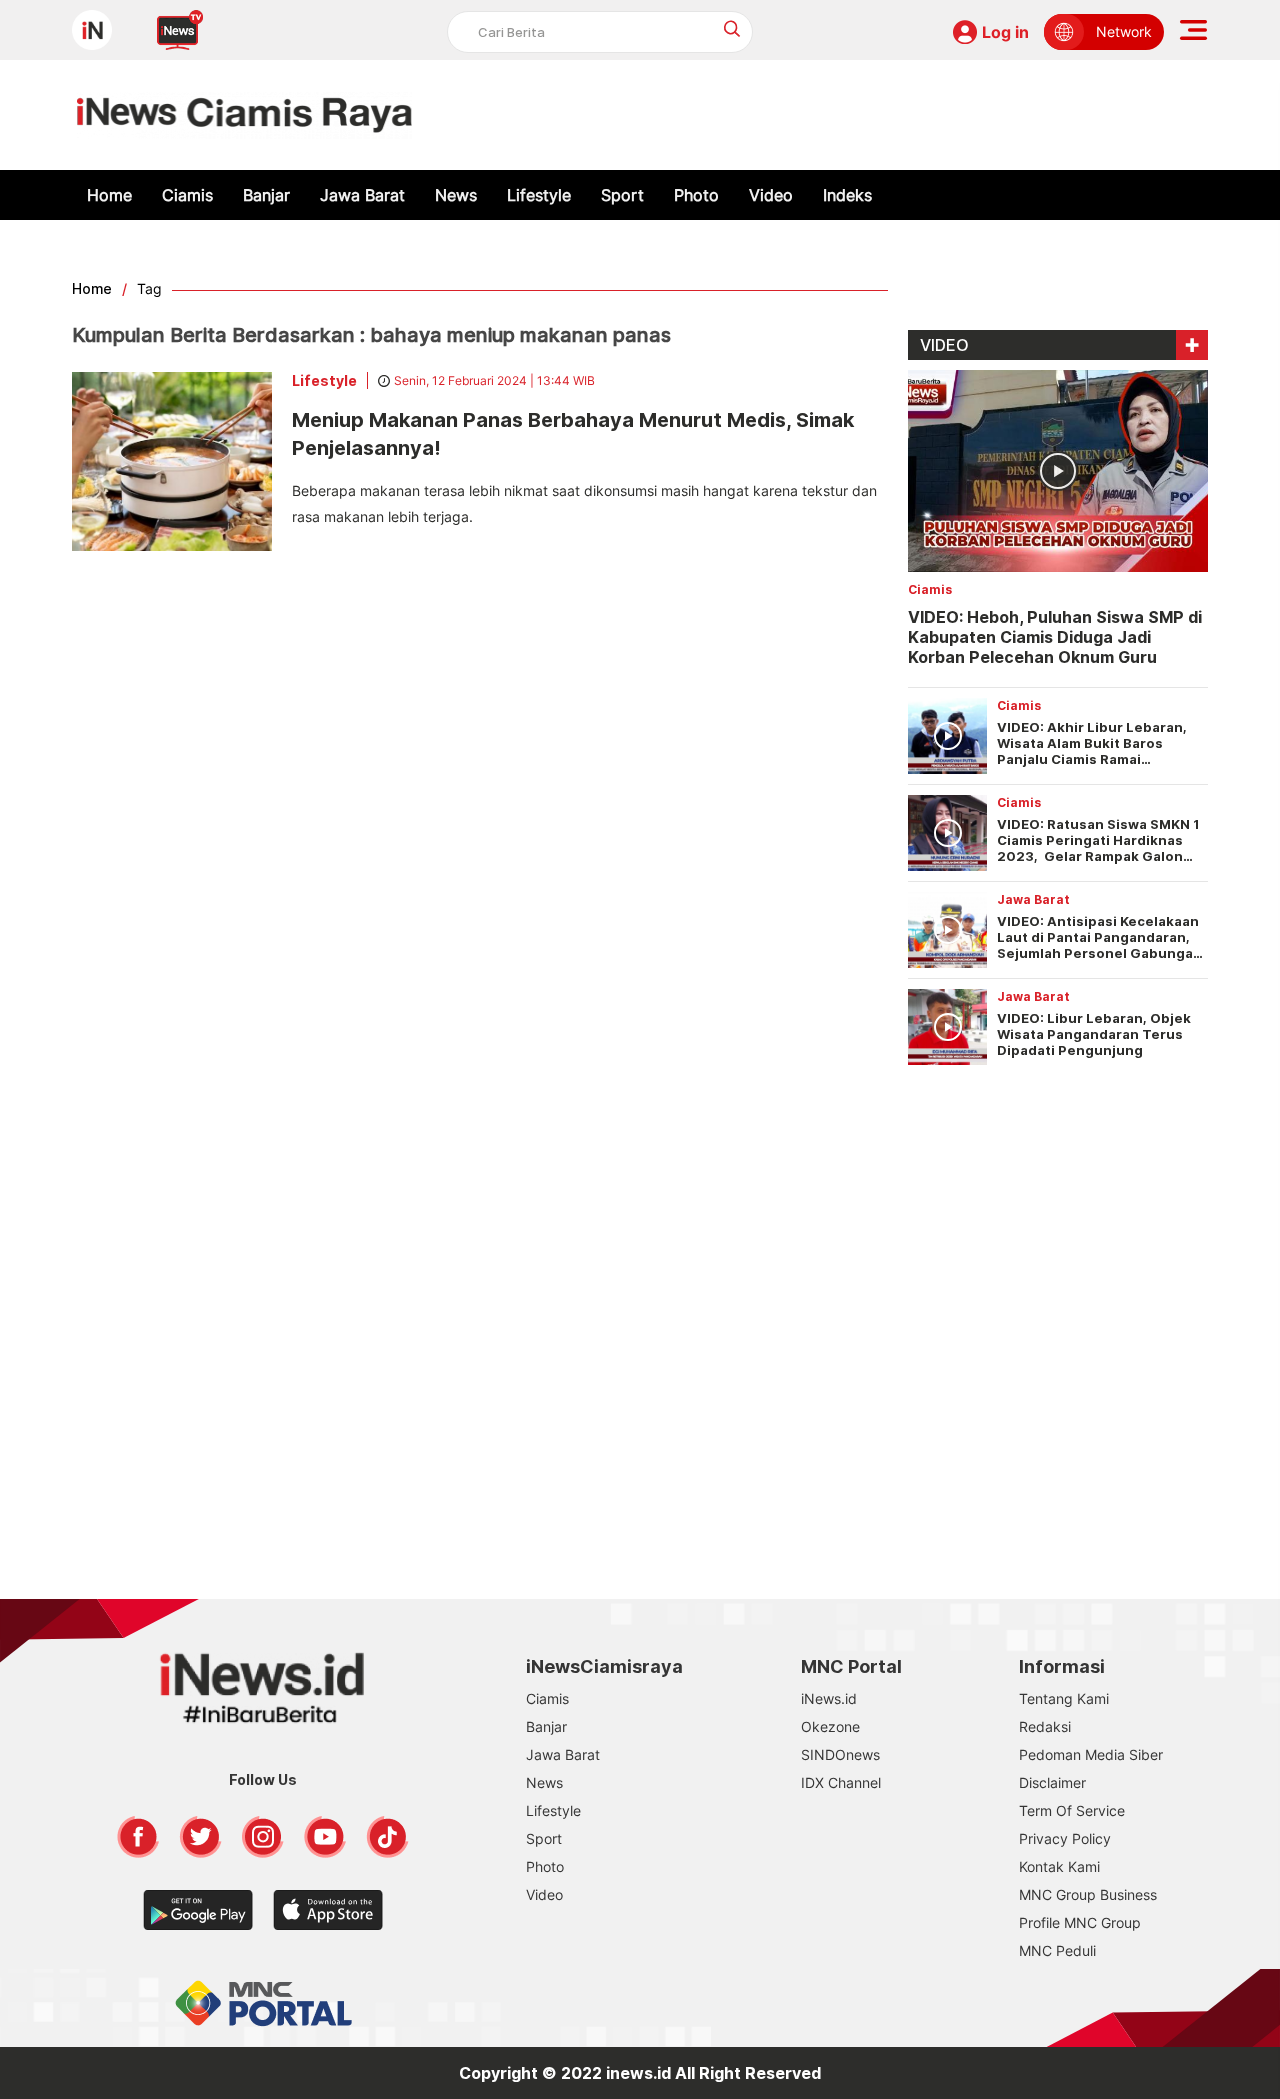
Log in (1005, 32)
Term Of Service (1072, 1810)
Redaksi (1045, 1726)
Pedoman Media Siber (1091, 1754)
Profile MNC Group (1080, 1922)
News (456, 195)
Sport (622, 195)
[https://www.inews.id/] (244, 115)
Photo (696, 195)
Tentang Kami (1064, 1698)
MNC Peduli (1057, 1950)
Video (771, 195)
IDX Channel (841, 1782)
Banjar (266, 195)
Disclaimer (1052, 1782)
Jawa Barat (362, 195)
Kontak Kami (1059, 1866)
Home (109, 195)
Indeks (847, 195)
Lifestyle (539, 195)
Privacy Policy (1065, 1838)
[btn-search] (732, 28)
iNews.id (829, 1698)
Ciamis (187, 195)
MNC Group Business (1088, 1894)
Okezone (830, 1726)
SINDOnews (840, 1754)
